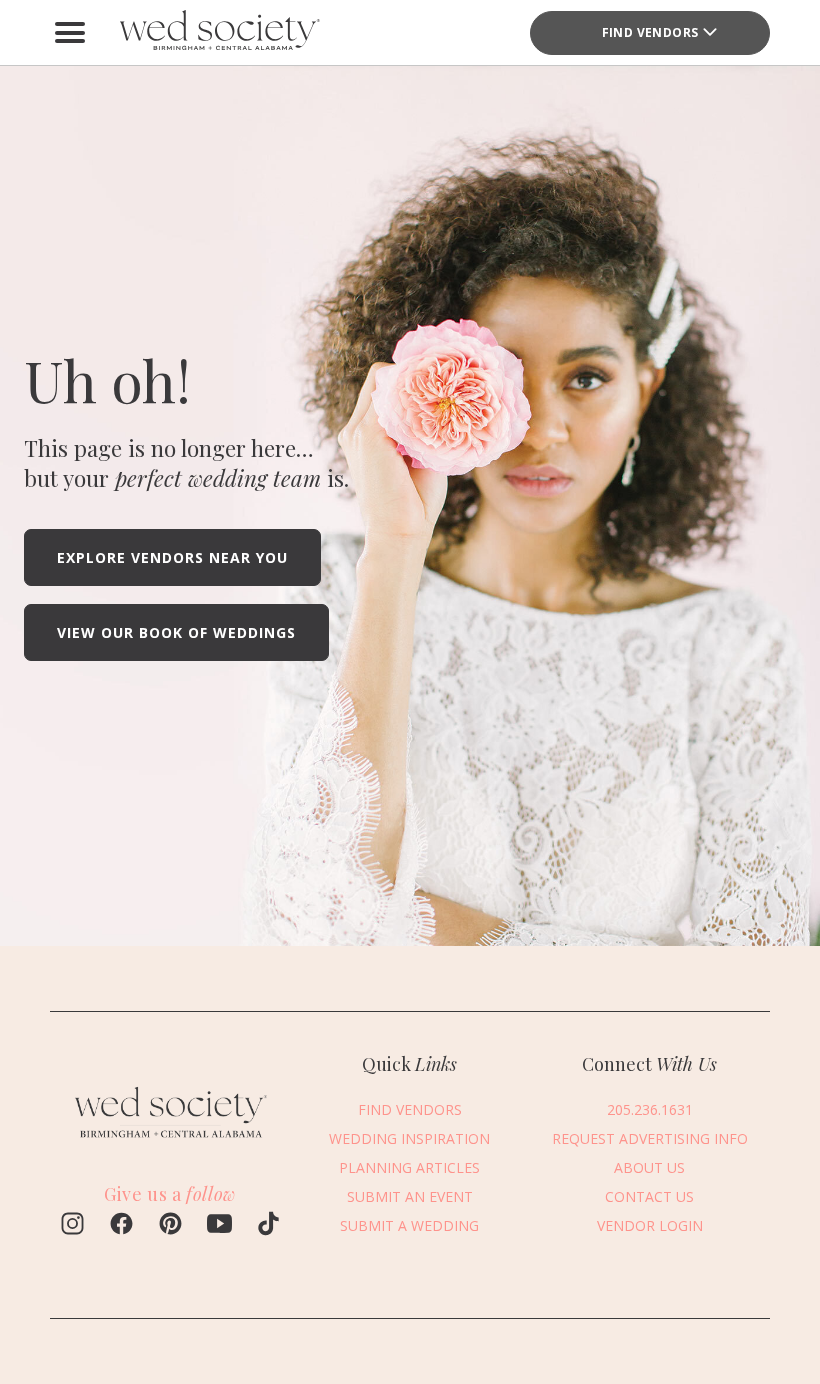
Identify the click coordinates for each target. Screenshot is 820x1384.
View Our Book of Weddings (176, 632)
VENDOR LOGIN (650, 1225)
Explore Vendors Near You (172, 557)
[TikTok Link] (268, 1226)
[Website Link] (170, 1141)
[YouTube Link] (219, 1226)
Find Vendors (650, 32)
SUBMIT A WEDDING (409, 1225)
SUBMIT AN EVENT (410, 1196)
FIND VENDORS (410, 1109)
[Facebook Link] (121, 1226)
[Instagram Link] (72, 1226)
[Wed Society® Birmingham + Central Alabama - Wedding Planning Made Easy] (220, 32)
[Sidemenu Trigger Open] (70, 33)
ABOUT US (649, 1167)
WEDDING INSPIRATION (409, 1138)
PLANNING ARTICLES (409, 1167)
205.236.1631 (650, 1109)
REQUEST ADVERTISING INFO (650, 1138)
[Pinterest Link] (170, 1226)
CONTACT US (649, 1196)
